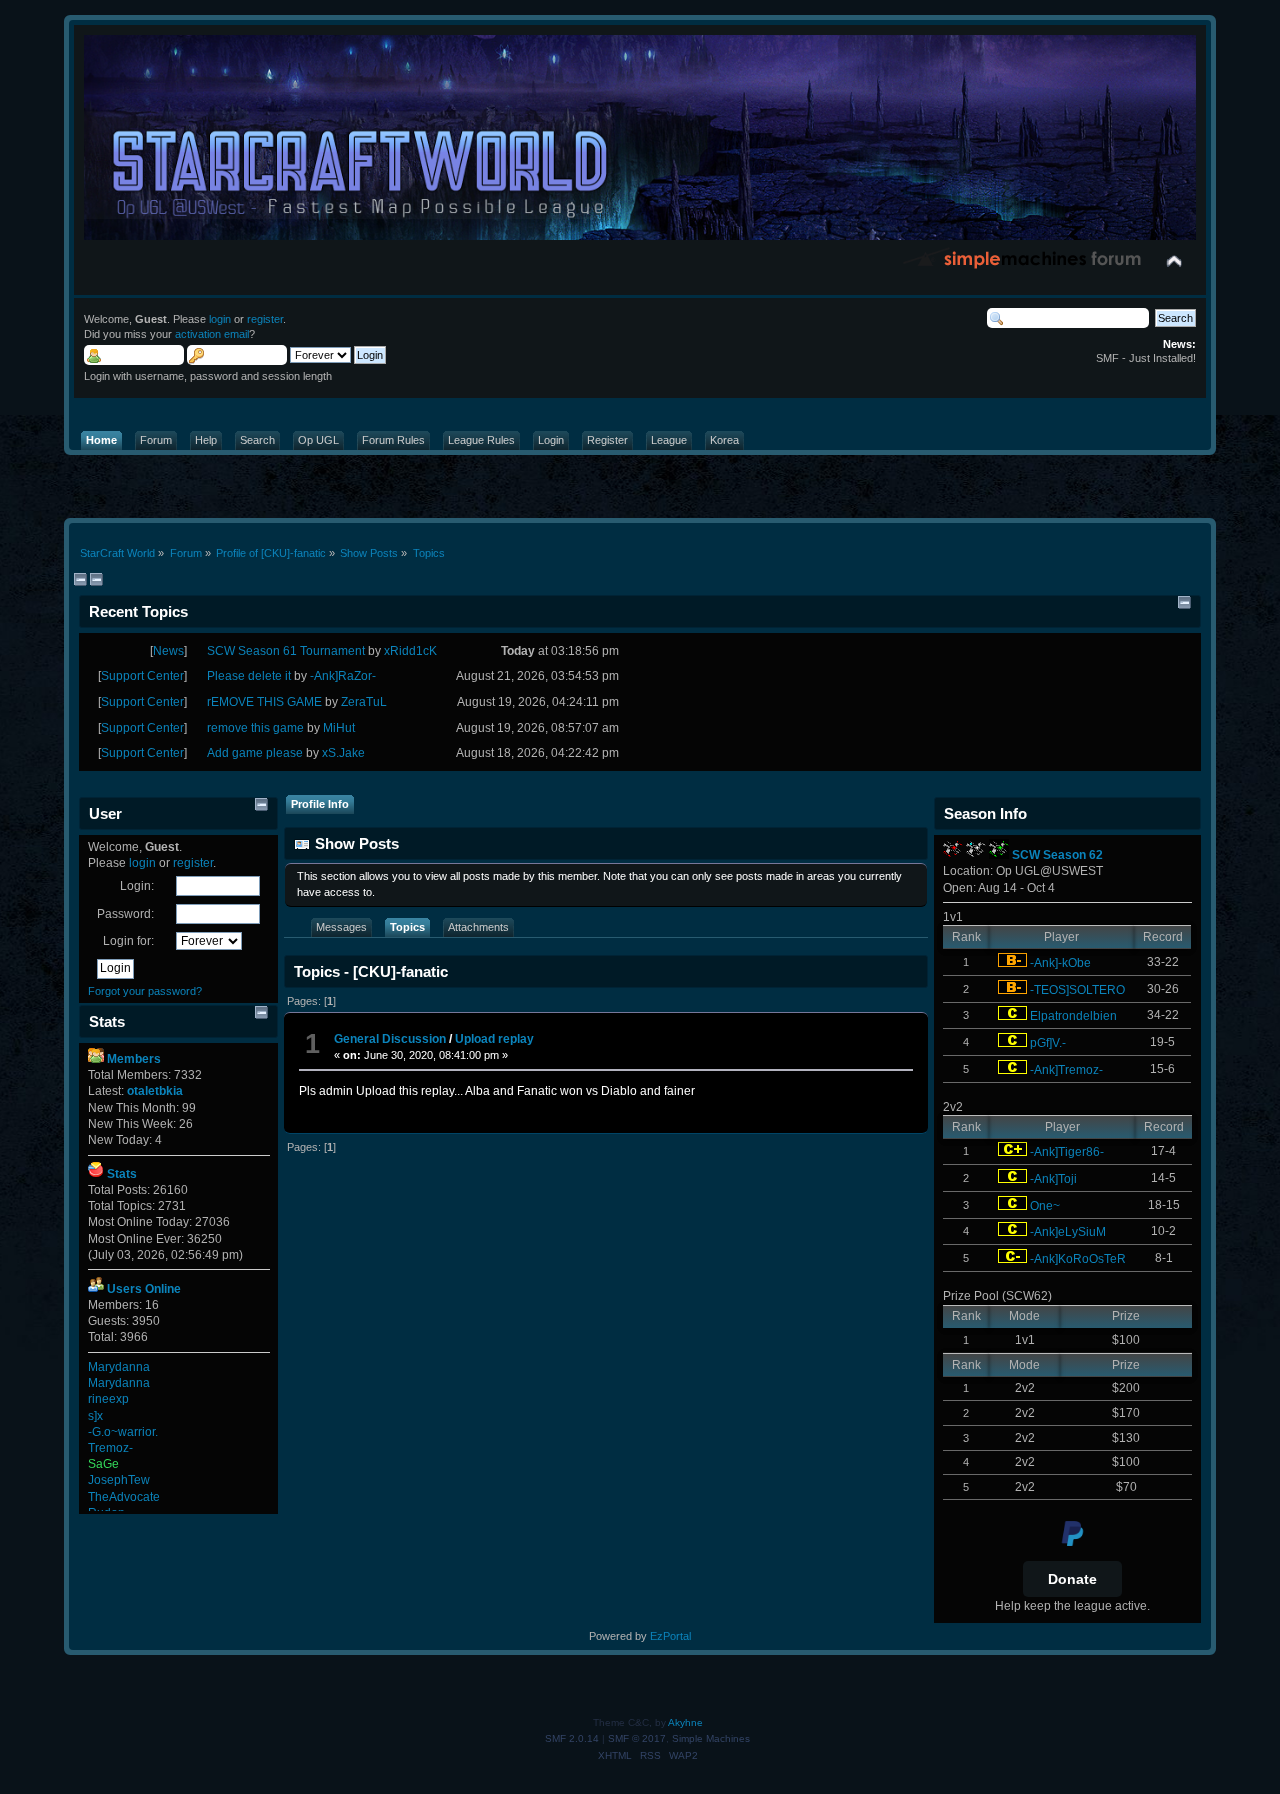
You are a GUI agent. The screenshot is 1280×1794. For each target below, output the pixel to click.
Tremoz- (110, 1448)
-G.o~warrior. (123, 1432)
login (220, 319)
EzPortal (670, 1636)
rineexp (108, 1399)
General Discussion (391, 1039)
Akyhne (685, 1722)
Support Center (142, 676)
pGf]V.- (1048, 1043)
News (168, 651)
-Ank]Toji (1053, 1179)
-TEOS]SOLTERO (1077, 990)
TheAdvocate (124, 1497)
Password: (125, 914)
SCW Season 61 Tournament (286, 651)
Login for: (128, 941)
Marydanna (119, 1367)
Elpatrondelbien (1073, 1016)
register (265, 319)
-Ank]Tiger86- (1067, 1152)
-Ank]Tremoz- (1066, 1070)
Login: (137, 886)
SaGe (103, 1464)
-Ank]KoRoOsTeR (1078, 1259)
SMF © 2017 (637, 1738)
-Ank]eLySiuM (1068, 1232)
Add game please (255, 753)
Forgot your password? (145, 991)
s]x (95, 1416)
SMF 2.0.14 (572, 1738)
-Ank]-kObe (1060, 963)
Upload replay (494, 1039)
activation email (212, 334)
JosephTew (119, 1480)
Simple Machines (711, 1738)
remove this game (255, 728)
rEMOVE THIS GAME (264, 702)
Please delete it (249, 676)
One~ (1045, 1206)
